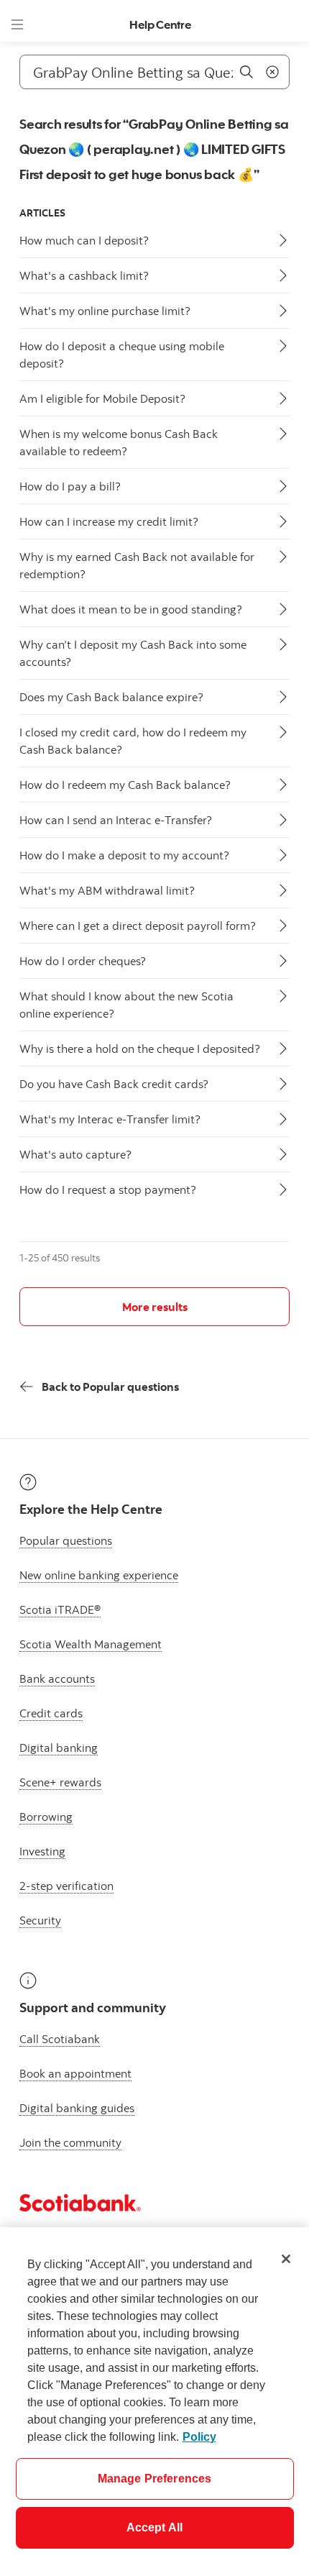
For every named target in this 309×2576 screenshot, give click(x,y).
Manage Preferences (155, 2479)
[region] (154, 2402)
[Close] (286, 2259)
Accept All (155, 2527)
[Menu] (17, 24)
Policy (199, 2437)
